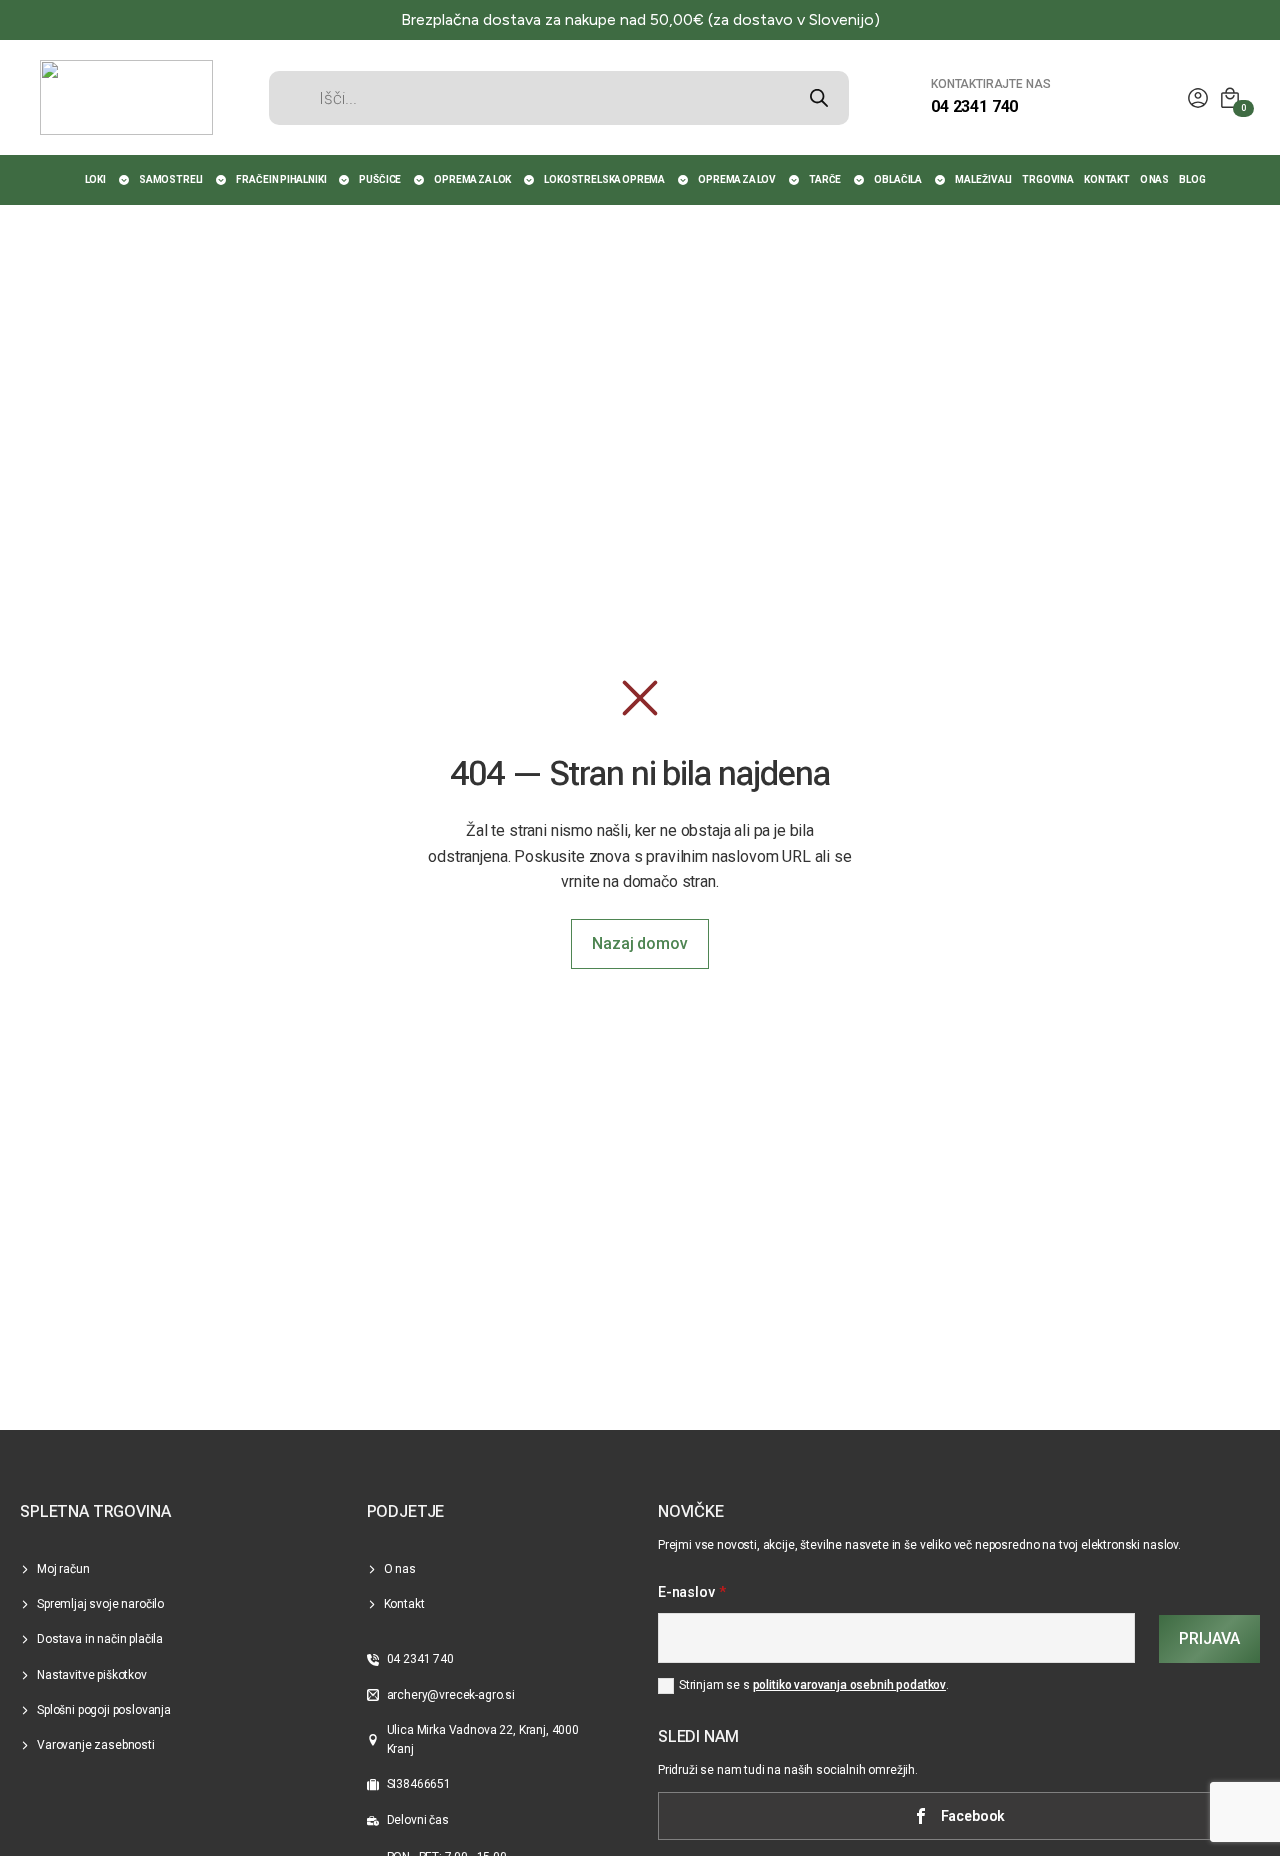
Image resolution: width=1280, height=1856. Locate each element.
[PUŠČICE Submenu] (420, 180)
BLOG (1192, 179)
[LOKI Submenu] (125, 180)
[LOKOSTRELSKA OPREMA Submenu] (684, 180)
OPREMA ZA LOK (472, 179)
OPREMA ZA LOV (737, 179)
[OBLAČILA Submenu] (941, 180)
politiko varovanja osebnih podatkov (849, 1685)
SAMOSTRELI (171, 179)
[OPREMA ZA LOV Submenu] (795, 180)
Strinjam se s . (814, 1685)
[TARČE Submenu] (860, 180)
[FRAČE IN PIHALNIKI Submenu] (345, 180)
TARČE (825, 179)
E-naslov (692, 1593)
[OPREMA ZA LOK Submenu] (530, 180)
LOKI (95, 179)
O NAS (1154, 179)
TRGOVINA (1048, 179)
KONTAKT (1107, 179)
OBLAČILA (898, 179)
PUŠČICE (380, 179)
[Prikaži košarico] (1230, 98)
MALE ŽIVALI (983, 179)
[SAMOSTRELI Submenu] (222, 180)
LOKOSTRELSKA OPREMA (604, 179)
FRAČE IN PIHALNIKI (281, 179)
